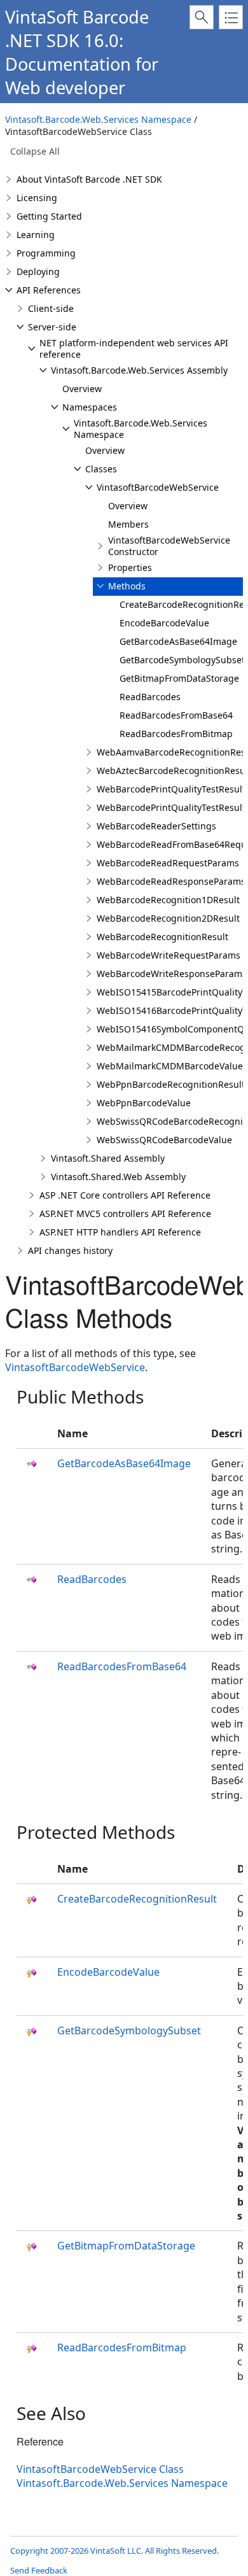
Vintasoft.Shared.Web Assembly (118, 1177)
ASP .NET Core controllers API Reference (125, 1195)
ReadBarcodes (150, 697)
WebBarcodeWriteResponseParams (172, 974)
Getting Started (49, 216)
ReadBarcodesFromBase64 (176, 715)
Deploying (38, 271)
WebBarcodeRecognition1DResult (168, 900)
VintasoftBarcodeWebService (158, 487)
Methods (127, 586)
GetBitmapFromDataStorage (179, 678)
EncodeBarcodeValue (164, 623)
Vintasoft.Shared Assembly (108, 1158)
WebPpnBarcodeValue (144, 1103)
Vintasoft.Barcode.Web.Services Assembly (139, 370)
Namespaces (90, 407)
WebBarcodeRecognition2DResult (168, 918)
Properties (130, 567)
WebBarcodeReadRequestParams (168, 863)
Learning (36, 235)
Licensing (37, 198)
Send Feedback (39, 2570)
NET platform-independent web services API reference (134, 348)
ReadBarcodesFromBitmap (176, 734)
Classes (101, 469)
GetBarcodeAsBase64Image (178, 641)
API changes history (70, 1250)
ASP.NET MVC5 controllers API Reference (125, 1214)
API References (49, 290)
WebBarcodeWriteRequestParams (169, 955)
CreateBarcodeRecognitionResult (137, 1899)
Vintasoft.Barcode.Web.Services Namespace (98, 119)
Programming (46, 253)
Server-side (52, 327)
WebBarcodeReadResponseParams (171, 881)
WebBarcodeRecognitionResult (162, 937)
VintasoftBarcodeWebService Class (100, 2469)
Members (128, 524)
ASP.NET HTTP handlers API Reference (120, 1232)
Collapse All (35, 151)
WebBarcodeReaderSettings (156, 826)
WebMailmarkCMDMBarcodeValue (170, 1066)
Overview (82, 389)
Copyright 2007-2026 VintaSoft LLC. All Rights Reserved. (114, 2551)
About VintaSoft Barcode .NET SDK (89, 179)
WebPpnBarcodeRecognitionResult (171, 1084)
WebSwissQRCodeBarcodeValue (164, 1140)
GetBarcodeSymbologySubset (182, 660)
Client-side (51, 308)
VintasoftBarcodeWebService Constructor (169, 546)
